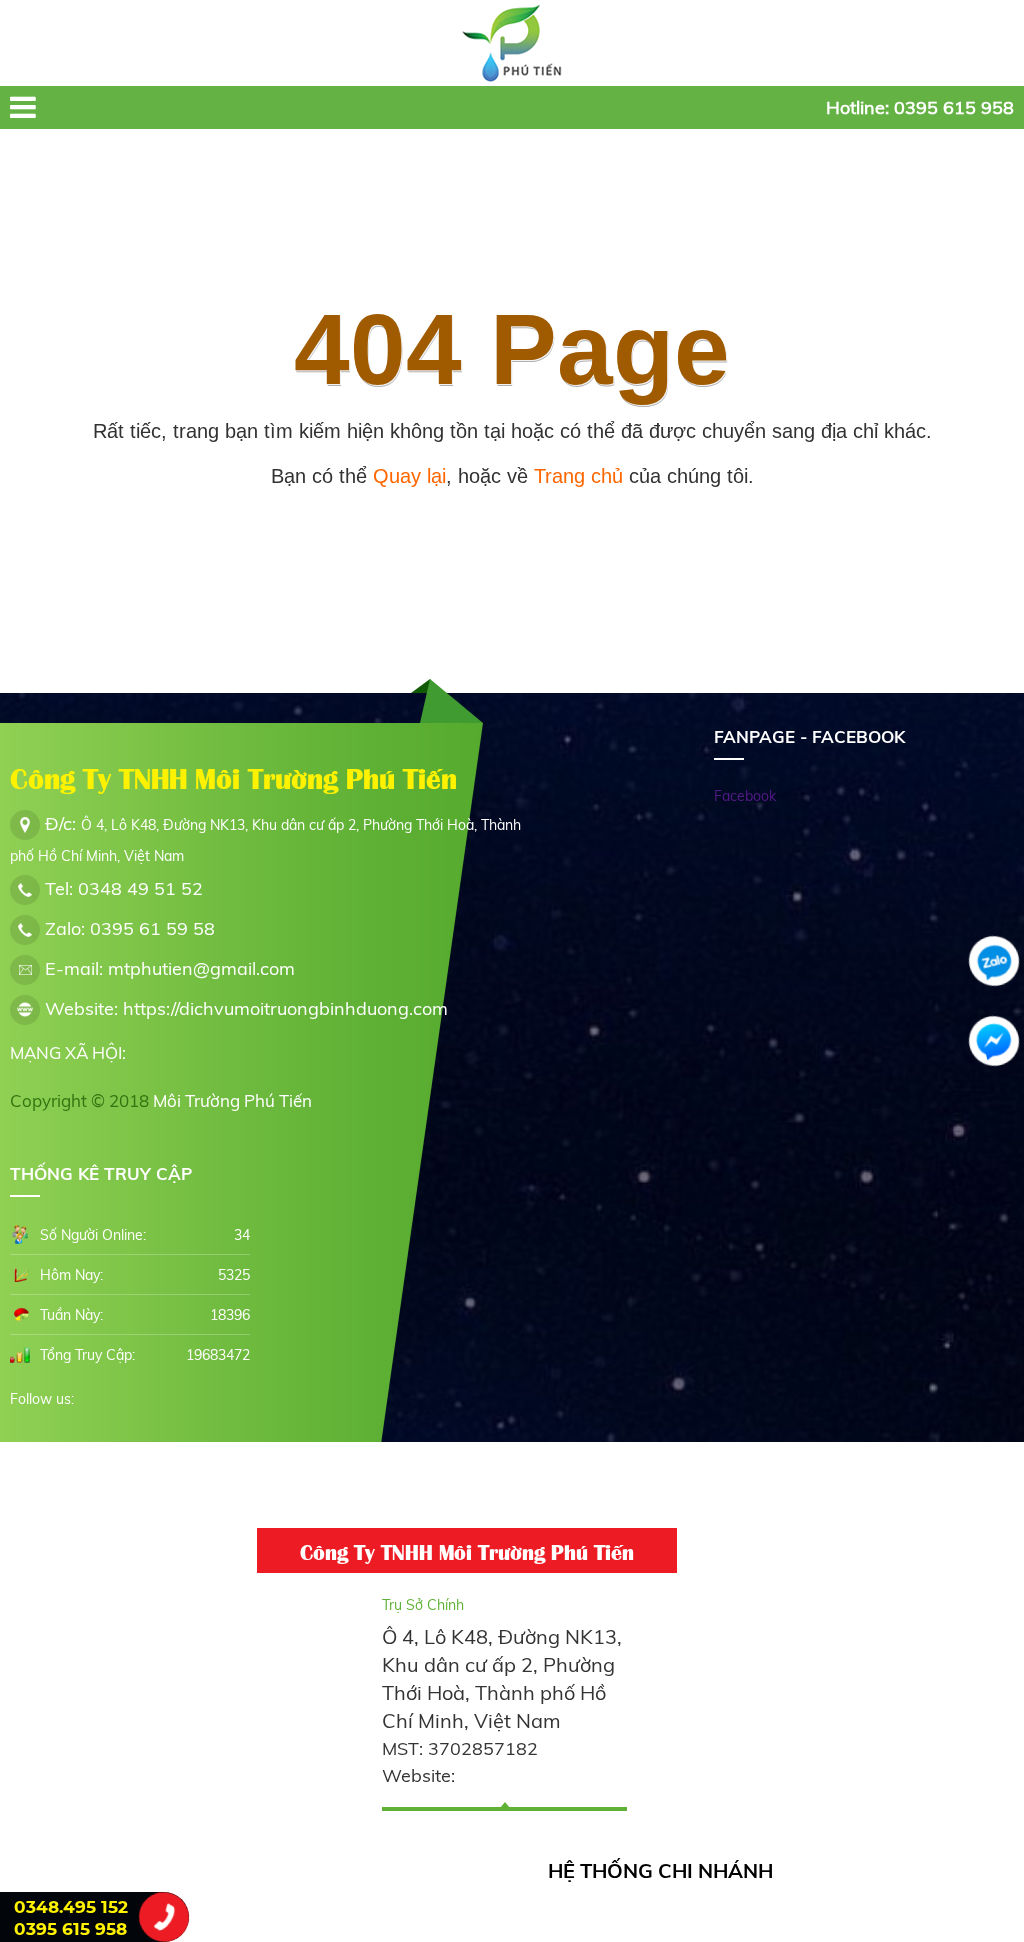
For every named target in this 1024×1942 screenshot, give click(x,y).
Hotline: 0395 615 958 (920, 107)
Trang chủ (578, 476)
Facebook (745, 796)
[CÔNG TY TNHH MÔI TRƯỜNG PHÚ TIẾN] (512, 42)
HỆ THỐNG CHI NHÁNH (660, 1870)
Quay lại (409, 476)
